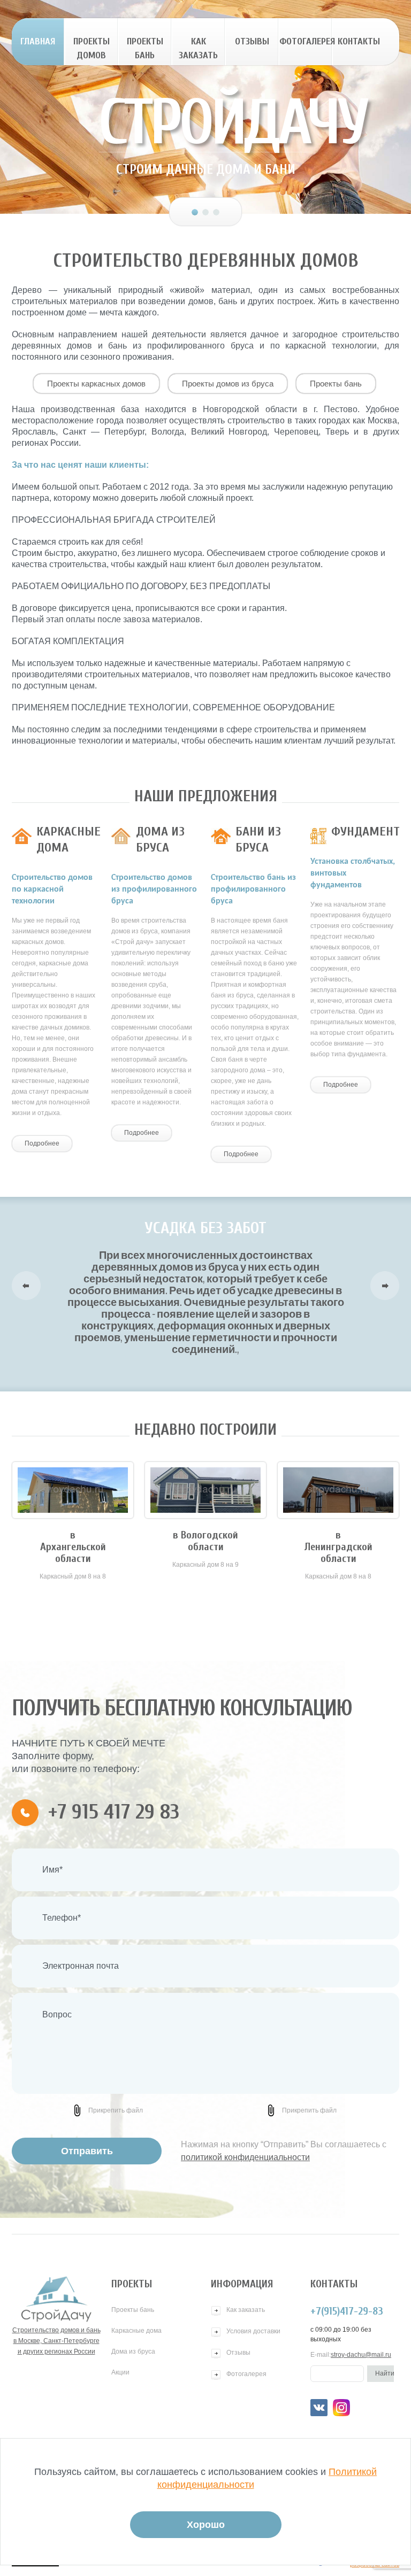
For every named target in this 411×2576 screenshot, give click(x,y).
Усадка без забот (206, 1228)
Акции (120, 2372)
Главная (38, 41)
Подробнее (42, 1143)
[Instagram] (341, 2408)
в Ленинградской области (338, 1547)
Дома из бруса (133, 2351)
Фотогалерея (305, 41)
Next (385, 1286)
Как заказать (198, 48)
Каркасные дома (136, 2331)
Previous (26, 1286)
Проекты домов (92, 48)
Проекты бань (145, 48)
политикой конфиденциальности (245, 2157)
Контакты (359, 41)
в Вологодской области (205, 1541)
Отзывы (252, 41)
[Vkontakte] (319, 2408)
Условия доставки (253, 2331)
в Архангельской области (73, 1547)
